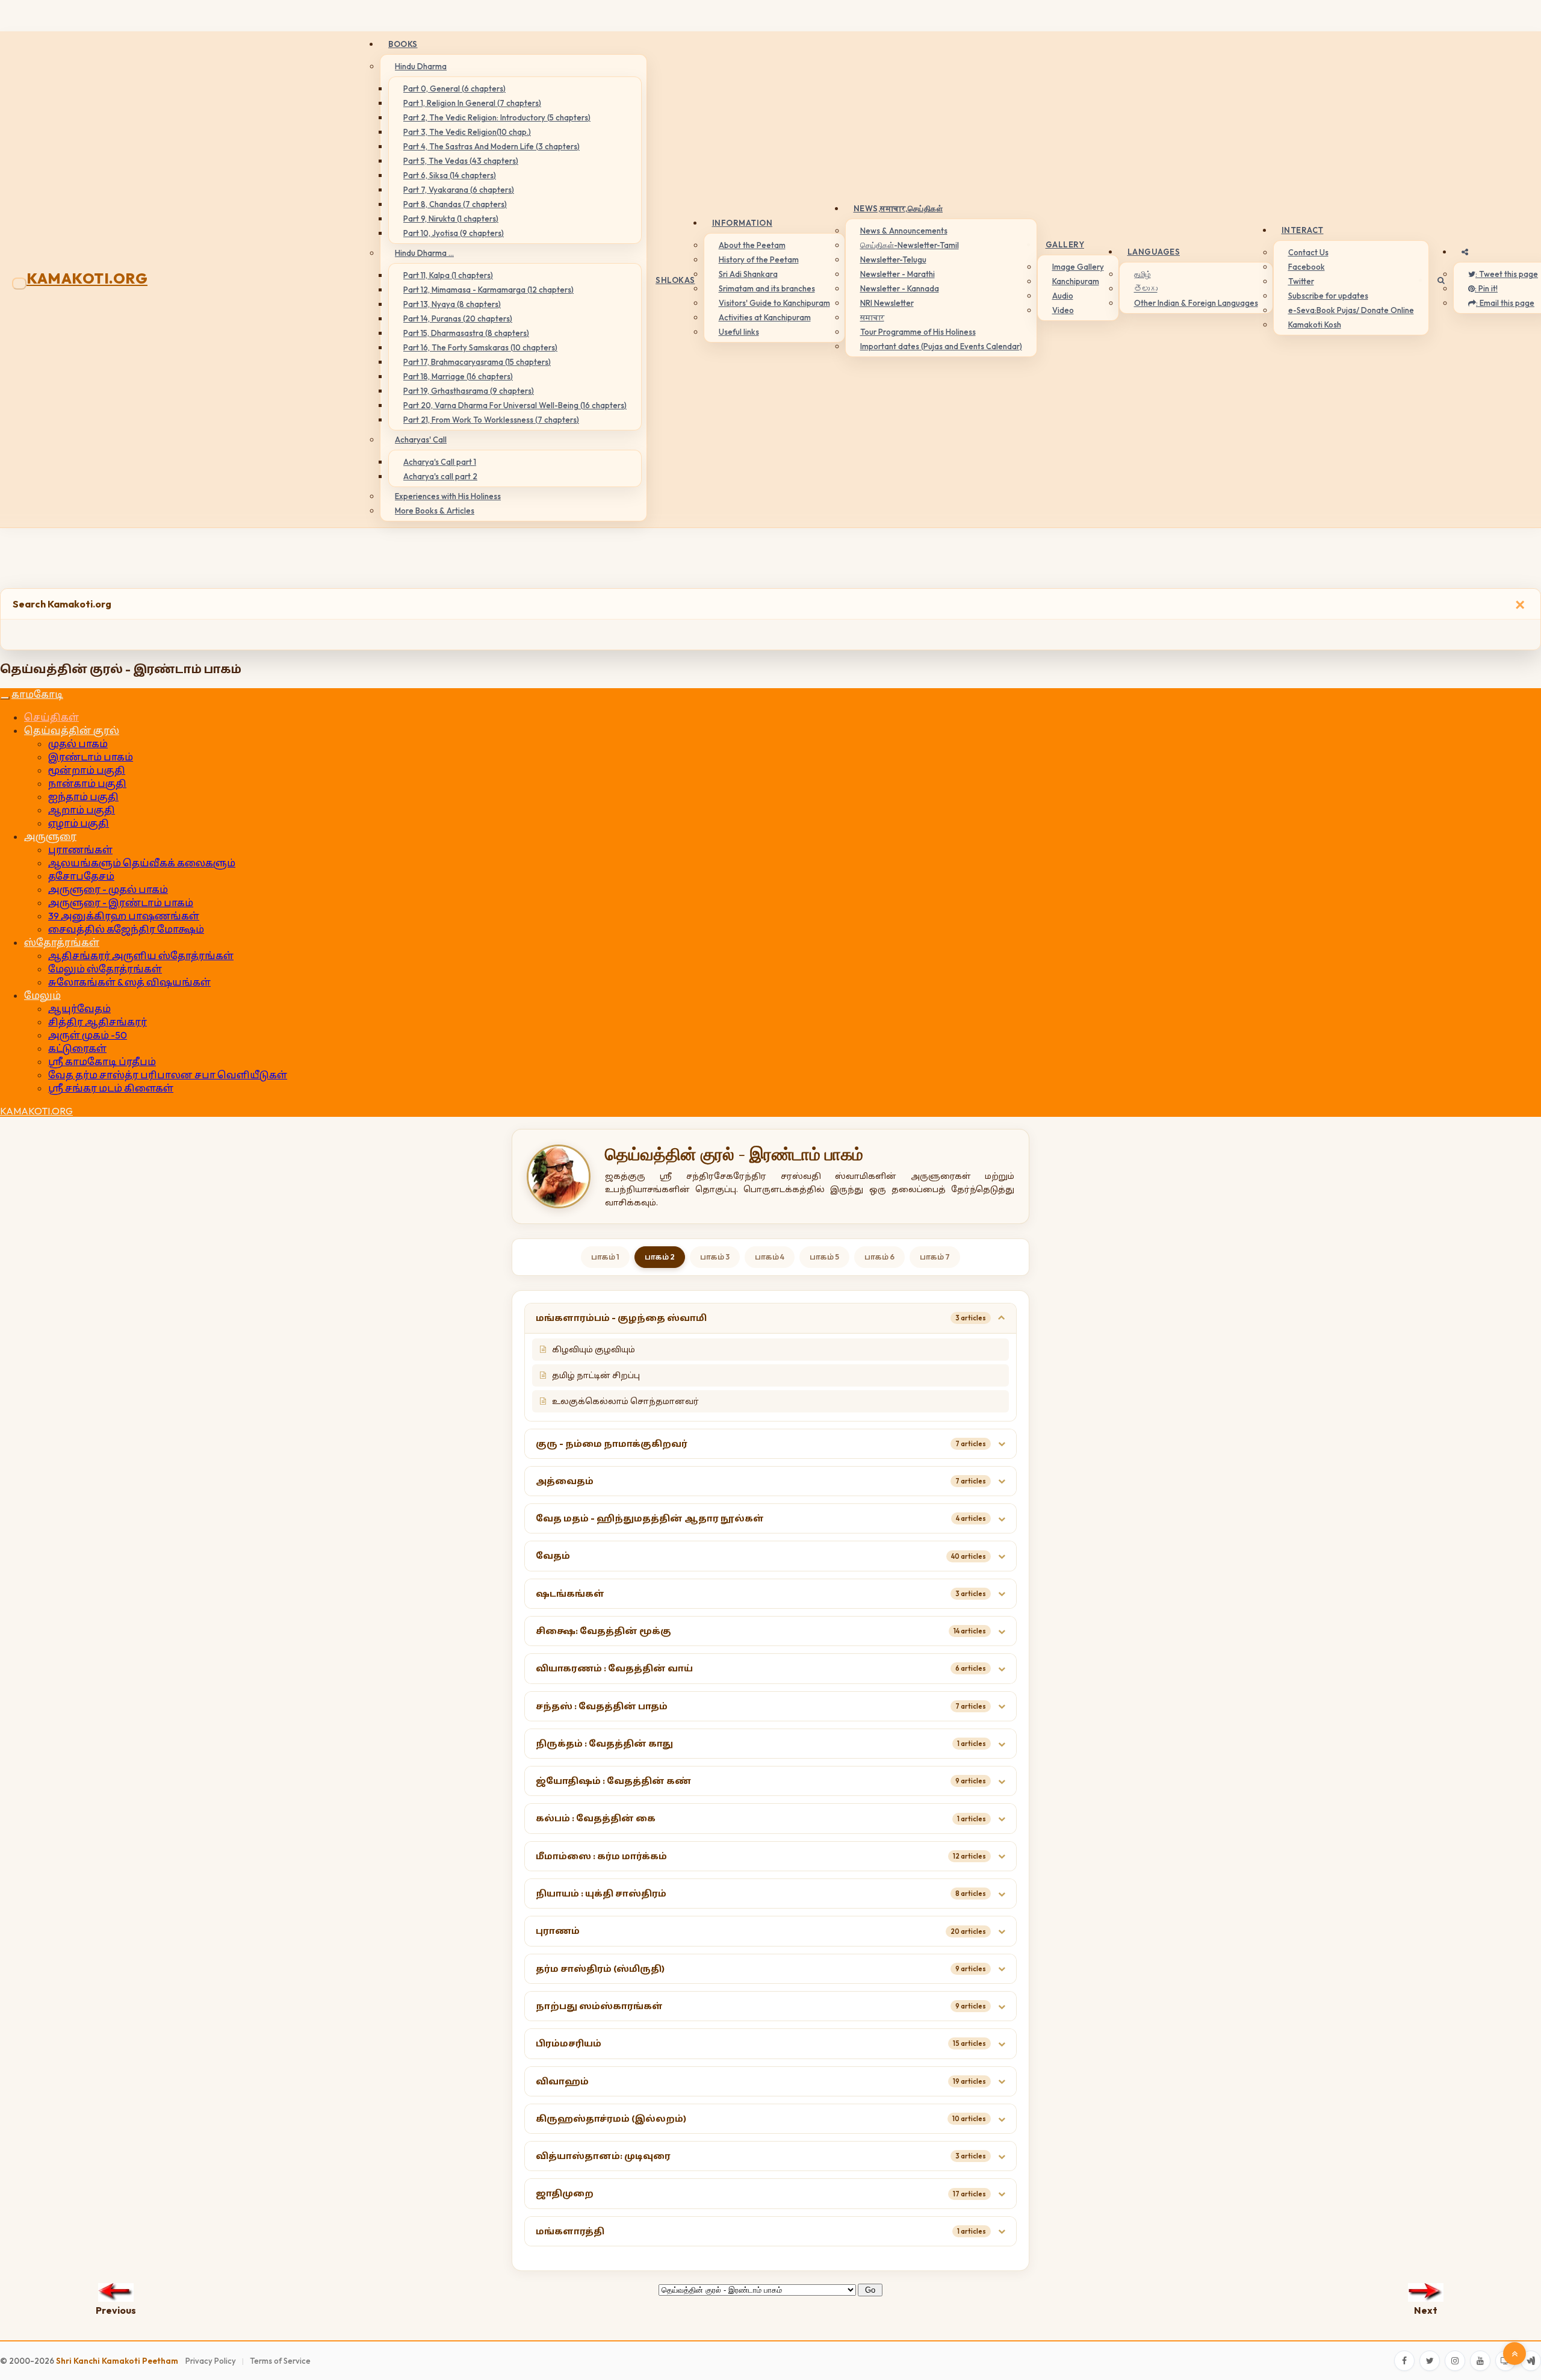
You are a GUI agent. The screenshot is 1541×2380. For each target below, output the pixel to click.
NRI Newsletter (887, 303)
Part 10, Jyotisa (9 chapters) (454, 233)
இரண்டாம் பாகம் (91, 757)
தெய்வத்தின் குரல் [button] (72, 730)
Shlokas (675, 280)
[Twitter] (1430, 2361)
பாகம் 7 (935, 1257)
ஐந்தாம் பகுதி (83, 797)
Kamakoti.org (87, 278)
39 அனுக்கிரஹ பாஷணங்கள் (124, 916)
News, (898, 208)
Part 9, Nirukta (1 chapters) (451, 219)
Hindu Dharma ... (424, 253)
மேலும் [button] (42, 995)
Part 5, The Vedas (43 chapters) (461, 161)
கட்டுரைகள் (77, 1048)
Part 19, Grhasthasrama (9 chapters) (469, 391)
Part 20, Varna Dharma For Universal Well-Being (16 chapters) (515, 405)
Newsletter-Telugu (893, 259)
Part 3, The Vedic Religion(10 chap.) (467, 132)
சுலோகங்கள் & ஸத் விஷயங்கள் (129, 982)
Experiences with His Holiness (448, 496)
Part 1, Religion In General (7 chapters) (472, 103)
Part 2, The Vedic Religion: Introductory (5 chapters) (497, 117)
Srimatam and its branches (767, 288)
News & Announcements (904, 231)
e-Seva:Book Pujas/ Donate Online (1351, 310)
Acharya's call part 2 (440, 476)
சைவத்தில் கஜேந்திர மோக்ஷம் (126, 929)
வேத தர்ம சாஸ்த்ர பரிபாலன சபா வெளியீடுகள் (168, 1075)
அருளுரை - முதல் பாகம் (108, 889)
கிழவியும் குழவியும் (594, 1349)
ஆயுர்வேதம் (79, 1008)
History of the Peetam (759, 259)
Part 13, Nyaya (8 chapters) (452, 304)
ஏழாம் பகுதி (79, 823)
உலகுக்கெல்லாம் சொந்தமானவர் (625, 1401)
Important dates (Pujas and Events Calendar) (941, 346)
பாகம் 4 (770, 1257)
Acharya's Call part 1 (440, 462)
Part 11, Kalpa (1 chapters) (448, 275)
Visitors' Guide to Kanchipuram (774, 303)
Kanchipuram (1076, 281)
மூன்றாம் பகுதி (87, 770)
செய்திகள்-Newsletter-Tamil (910, 245)
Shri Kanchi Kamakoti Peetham (117, 2361)
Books (403, 44)
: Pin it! (1486, 288)
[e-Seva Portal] (1531, 2361)
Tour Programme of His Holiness (918, 332)
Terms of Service (280, 2361)
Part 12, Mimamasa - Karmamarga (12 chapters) (488, 290)
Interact (1303, 230)
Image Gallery (1078, 267)
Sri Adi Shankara (748, 274)
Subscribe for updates (1328, 296)
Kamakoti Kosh (1315, 325)
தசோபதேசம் (81, 876)
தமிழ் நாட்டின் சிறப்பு (596, 1375)
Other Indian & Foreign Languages (1196, 303)
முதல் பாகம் (78, 744)
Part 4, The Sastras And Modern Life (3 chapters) (491, 146)
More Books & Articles (435, 511)
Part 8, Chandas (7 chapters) (455, 204)
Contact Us (1308, 252)
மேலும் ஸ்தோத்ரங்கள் (105, 969)
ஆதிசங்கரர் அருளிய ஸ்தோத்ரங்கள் (141, 955)
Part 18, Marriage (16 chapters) (458, 376)
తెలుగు (1146, 288)
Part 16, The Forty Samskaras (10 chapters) (480, 347)
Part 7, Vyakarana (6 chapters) (459, 190)
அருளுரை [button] (50, 836)
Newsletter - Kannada (900, 288)
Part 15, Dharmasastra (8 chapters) (466, 333)
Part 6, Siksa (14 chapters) (450, 175)
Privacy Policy (211, 2361)
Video (1063, 310)
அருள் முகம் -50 (88, 1035)
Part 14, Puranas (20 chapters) (458, 318)
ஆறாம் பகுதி (82, 810)
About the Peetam (752, 245)
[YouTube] (1480, 2361)
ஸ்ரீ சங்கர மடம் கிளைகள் (111, 1088)
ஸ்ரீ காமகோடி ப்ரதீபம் (102, 1061)
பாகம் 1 (605, 1257)
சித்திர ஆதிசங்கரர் (98, 1022)
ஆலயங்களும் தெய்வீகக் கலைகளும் (142, 863)
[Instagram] (1455, 2361)
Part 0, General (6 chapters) (454, 89)
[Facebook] (1404, 2361)
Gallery (1065, 244)
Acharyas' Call (421, 440)
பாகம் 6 (879, 1257)
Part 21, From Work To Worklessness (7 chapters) (491, 420)
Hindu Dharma (421, 66)
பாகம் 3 (715, 1257)
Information (743, 223)
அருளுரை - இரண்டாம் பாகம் (121, 903)
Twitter (1301, 281)
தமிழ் (1143, 274)
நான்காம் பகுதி (87, 783)
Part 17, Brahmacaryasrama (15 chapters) (477, 362)
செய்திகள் (51, 717)
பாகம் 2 (660, 1257)
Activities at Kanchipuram (765, 317)
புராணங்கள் (80, 850)
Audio (1063, 296)
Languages (1154, 252)
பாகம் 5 (824, 1257)
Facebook (1307, 267)
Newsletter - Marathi (898, 274)
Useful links (739, 332)
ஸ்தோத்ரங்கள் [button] (62, 942)
